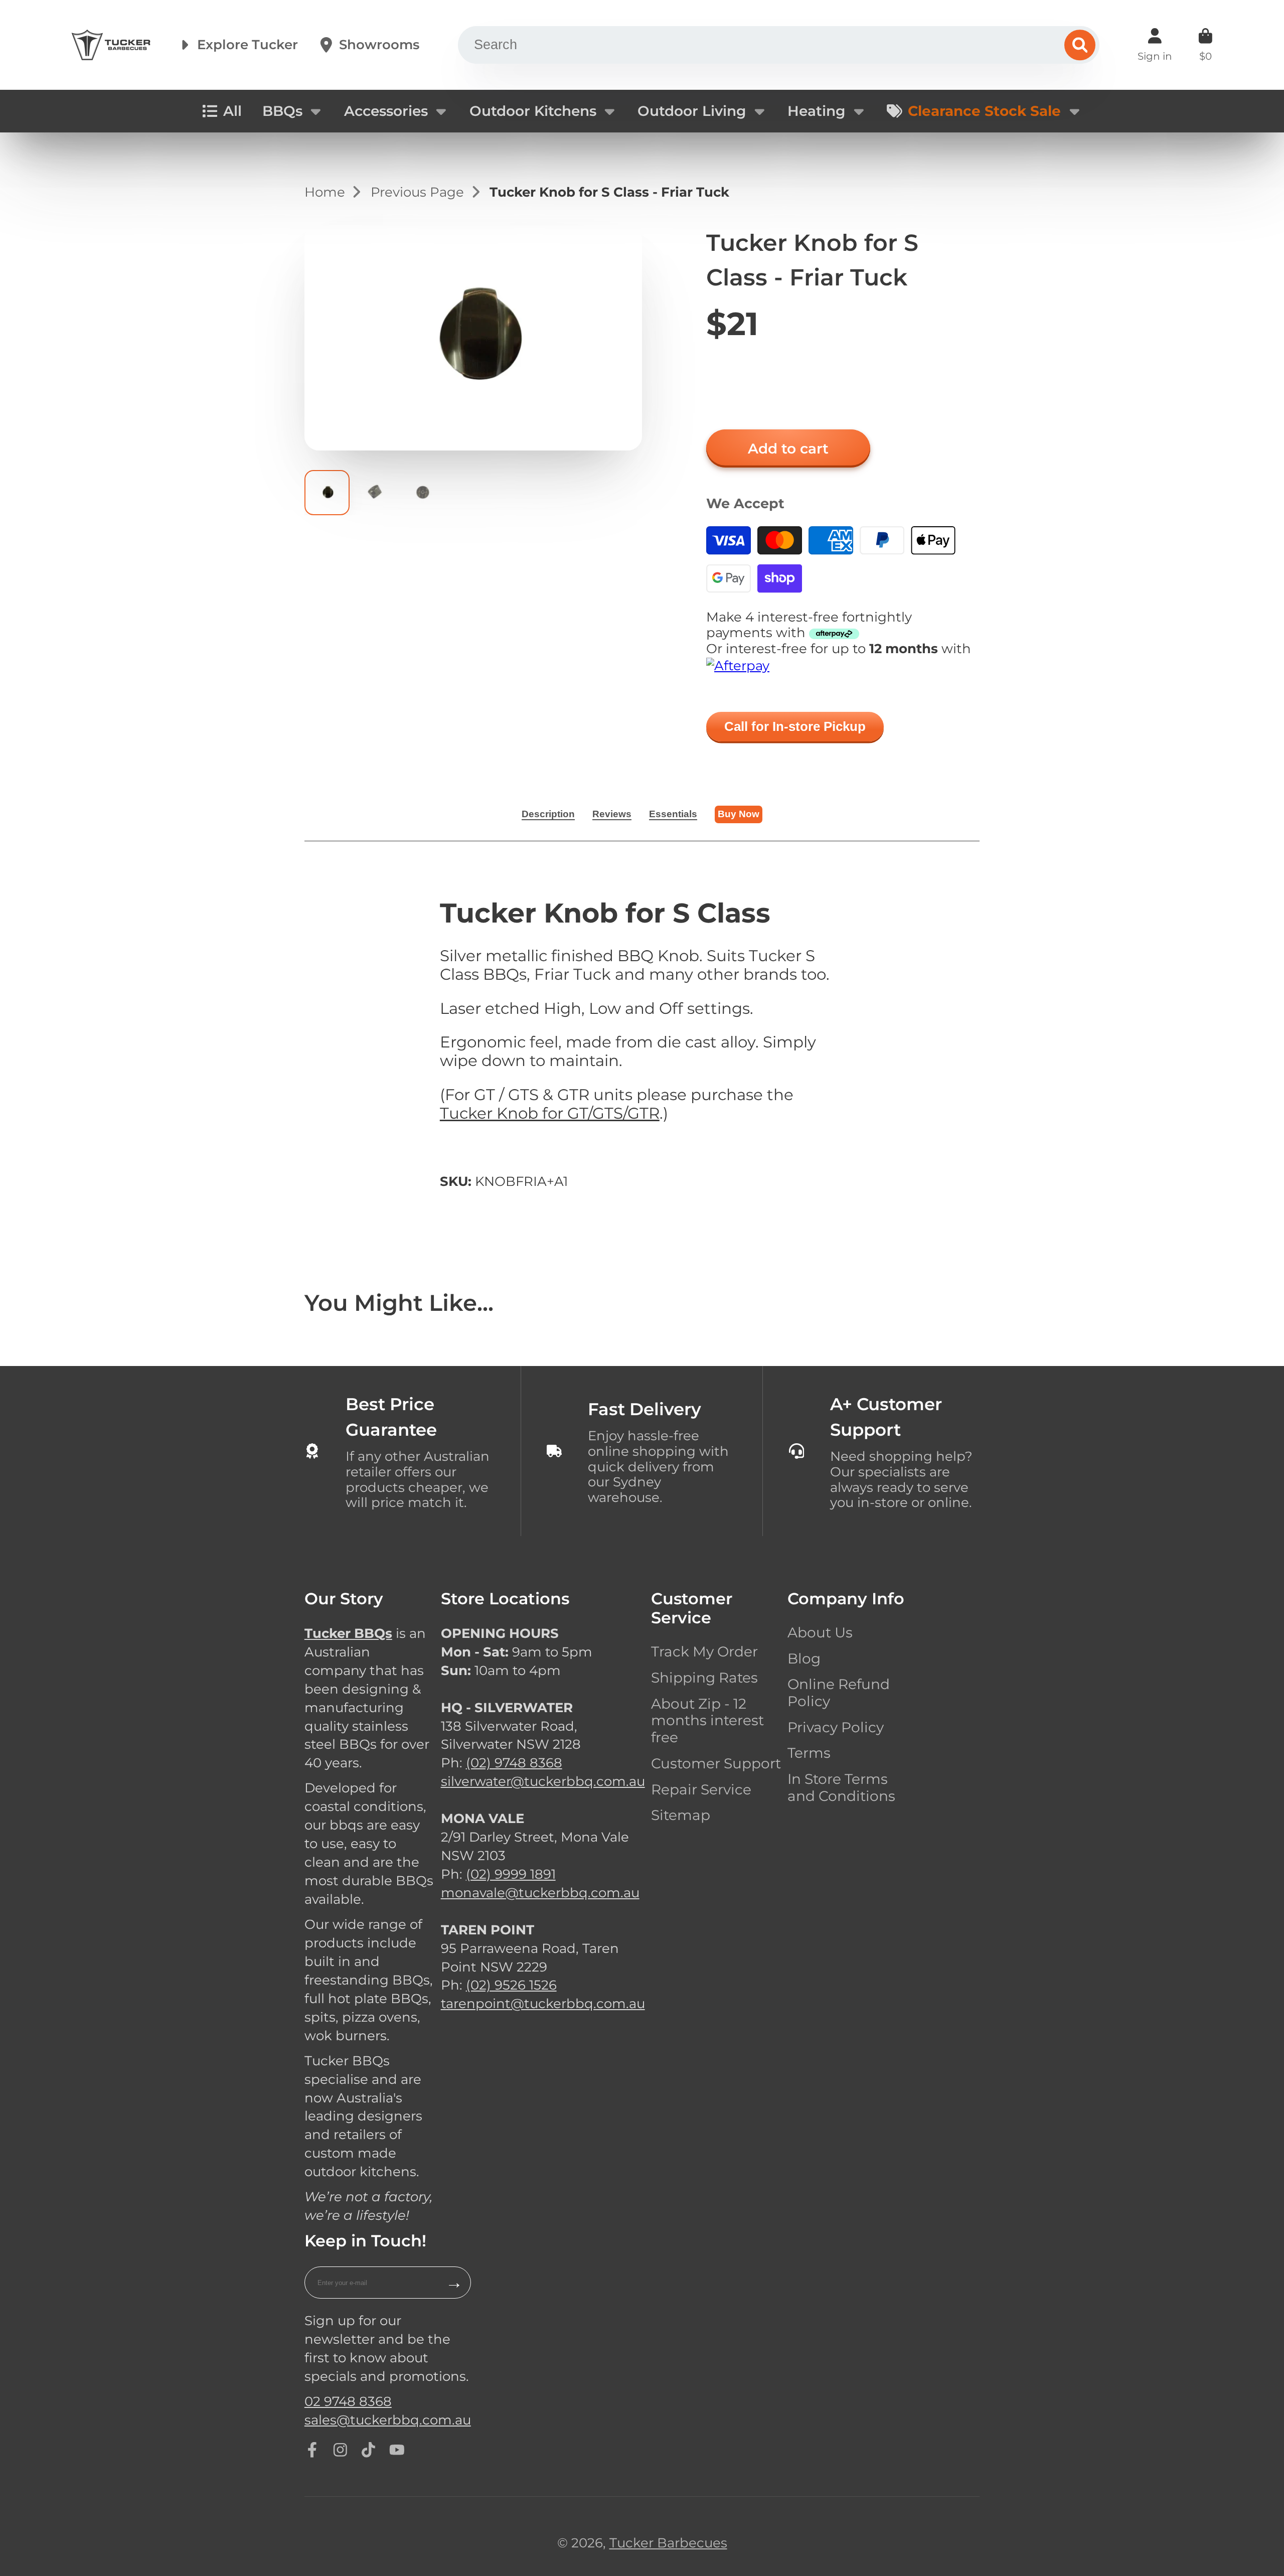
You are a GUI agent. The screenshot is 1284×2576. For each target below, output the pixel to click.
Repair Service (701, 1790)
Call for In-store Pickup (795, 726)
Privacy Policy (836, 1727)
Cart (1206, 45)
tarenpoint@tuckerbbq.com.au (543, 2003)
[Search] (1080, 45)
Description (548, 814)
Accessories (386, 111)
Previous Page (417, 192)
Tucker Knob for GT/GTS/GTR (550, 1113)
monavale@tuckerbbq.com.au (540, 1892)
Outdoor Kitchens (533, 111)
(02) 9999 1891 (511, 1874)
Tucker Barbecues (668, 2543)
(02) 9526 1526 (511, 1985)
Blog (804, 1659)
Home (325, 192)
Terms (809, 1753)
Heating (816, 111)
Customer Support (716, 1764)
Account (1155, 45)
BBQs (282, 111)
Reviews (612, 814)
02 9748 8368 (348, 2401)
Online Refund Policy (839, 1693)
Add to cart (788, 448)
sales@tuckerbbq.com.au (388, 2420)
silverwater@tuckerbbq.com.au (543, 1781)
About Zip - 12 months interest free (707, 1721)
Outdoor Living (692, 111)
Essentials (673, 814)
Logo (111, 45)
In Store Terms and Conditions (841, 1788)
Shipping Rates (704, 1678)
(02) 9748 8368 (514, 1763)
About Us (820, 1633)
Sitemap (681, 1815)
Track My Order (704, 1652)
